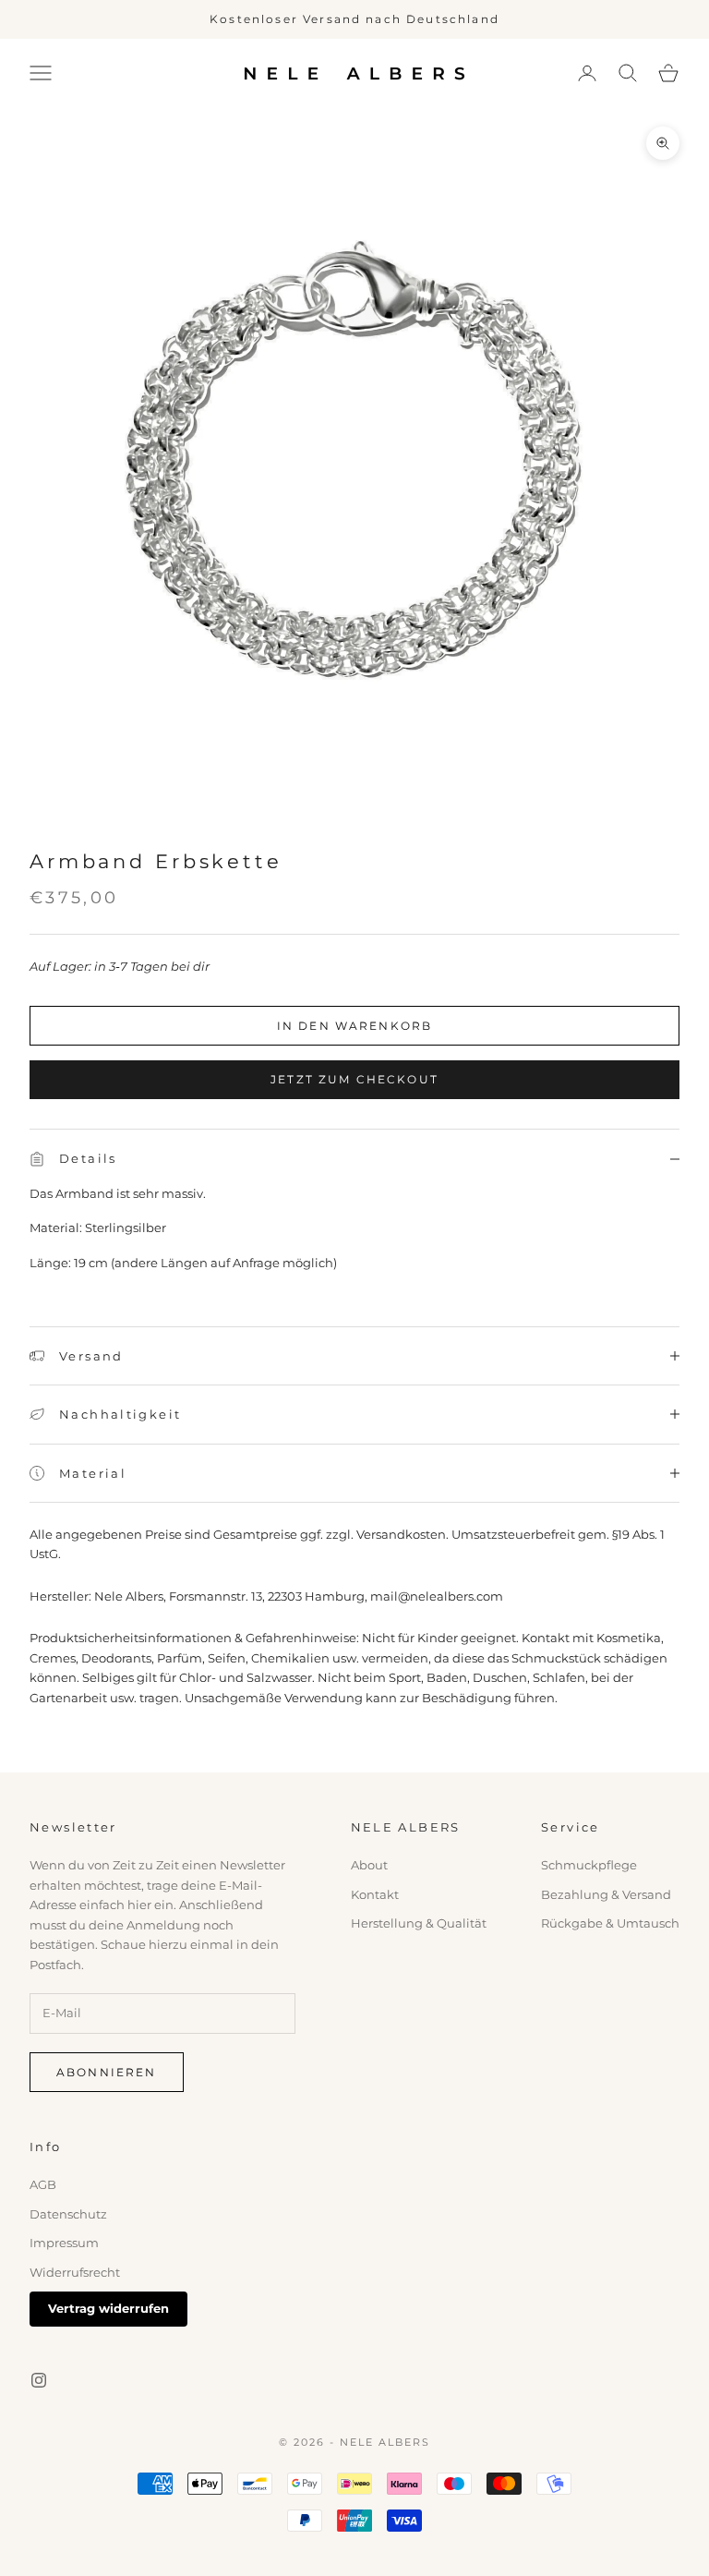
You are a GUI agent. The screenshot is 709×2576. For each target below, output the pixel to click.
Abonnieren (107, 2072)
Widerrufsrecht (75, 2272)
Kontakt (375, 1894)
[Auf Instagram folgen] (39, 2380)
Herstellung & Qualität (419, 1923)
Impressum (64, 2243)
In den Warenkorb (355, 1026)
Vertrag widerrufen (108, 2308)
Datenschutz (68, 2214)
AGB (43, 2184)
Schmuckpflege (589, 1865)
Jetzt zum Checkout (354, 1079)
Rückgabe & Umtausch (610, 1923)
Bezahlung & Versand (606, 1894)
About (369, 1865)
